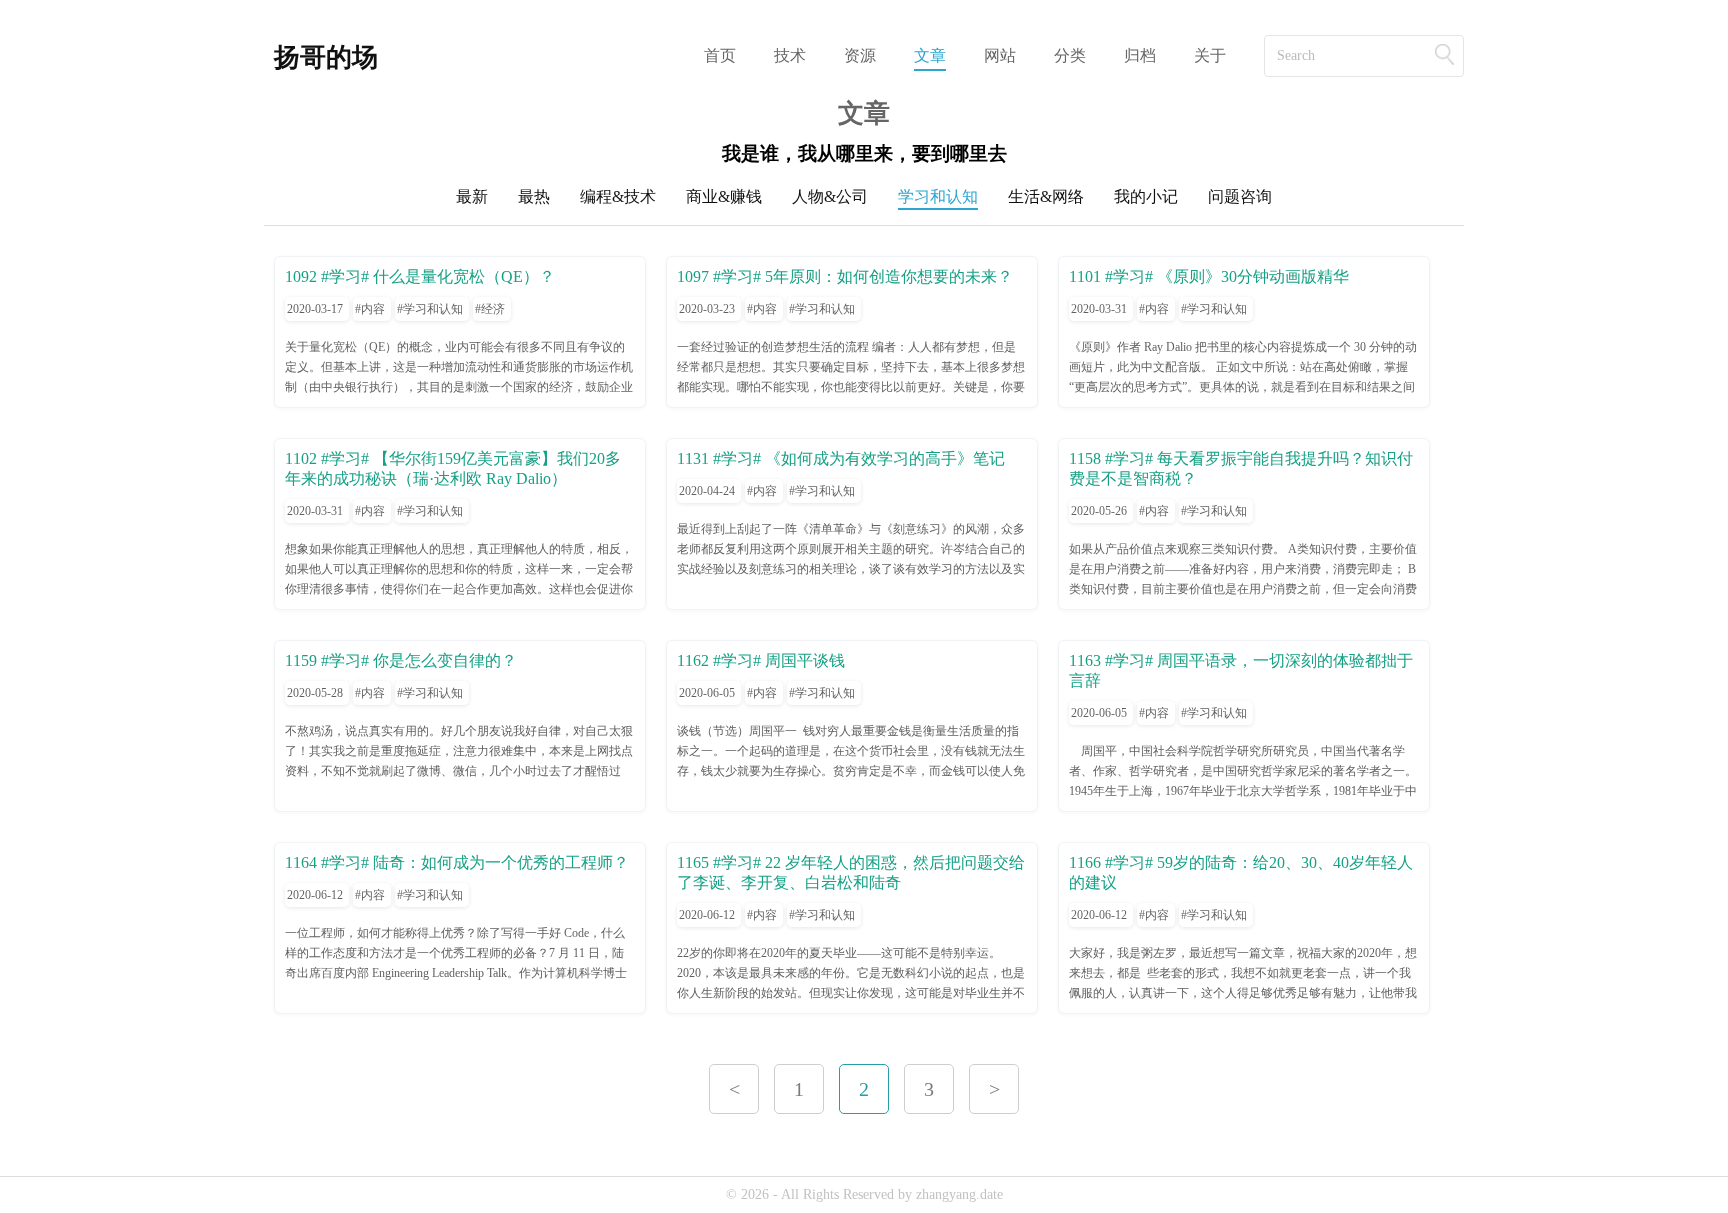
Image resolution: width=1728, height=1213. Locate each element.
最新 (472, 196)
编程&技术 (618, 196)
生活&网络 (1046, 196)
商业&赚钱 (724, 196)
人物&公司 (830, 196)
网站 (1000, 55)
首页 (720, 55)
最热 (534, 196)
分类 (1070, 55)
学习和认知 (938, 196)
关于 (1210, 55)
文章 (930, 55)
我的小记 (1146, 196)
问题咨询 (1240, 196)
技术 (790, 55)
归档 (1140, 55)
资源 (860, 55)
